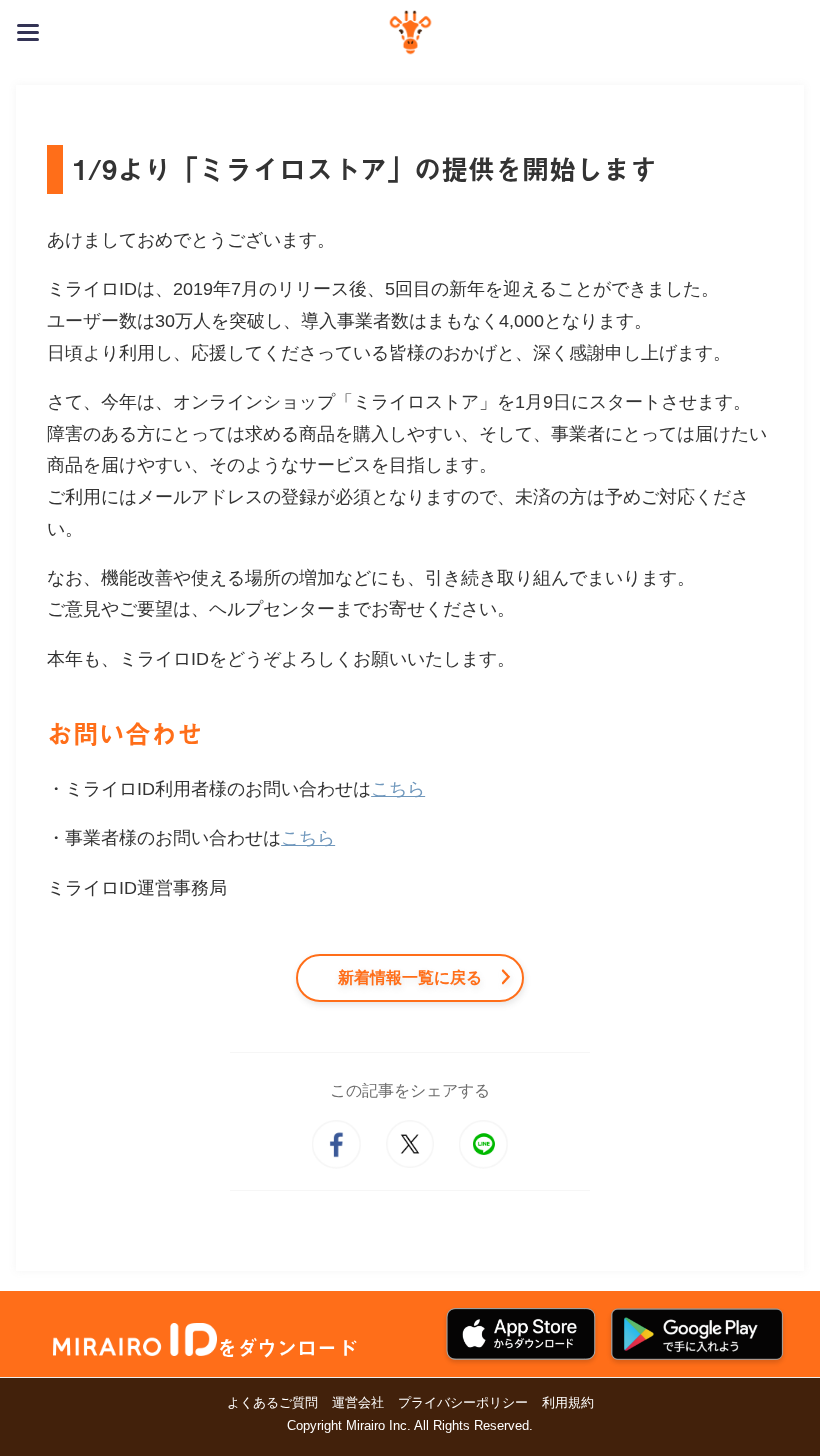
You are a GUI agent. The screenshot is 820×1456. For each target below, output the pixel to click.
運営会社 (358, 1402)
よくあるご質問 (272, 1402)
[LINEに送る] (483, 1144)
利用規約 (568, 1402)
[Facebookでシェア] (336, 1144)
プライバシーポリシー (463, 1402)
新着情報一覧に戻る (410, 977)
